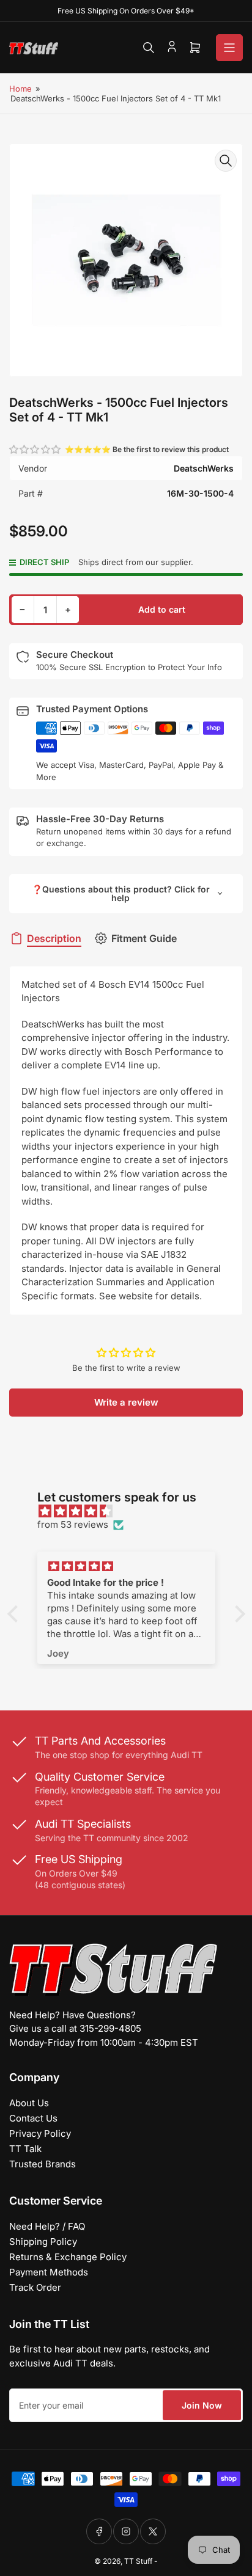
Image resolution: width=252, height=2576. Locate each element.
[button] (35, 449)
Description (54, 938)
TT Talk (25, 2149)
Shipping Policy (43, 2242)
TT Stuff (138, 2561)
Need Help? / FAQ (47, 2226)
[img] (132, 1512)
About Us (29, 2103)
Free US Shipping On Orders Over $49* (126, 11)
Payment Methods (49, 2272)
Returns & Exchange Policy (68, 2257)
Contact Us (33, 2118)
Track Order (35, 2287)
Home (20, 89)
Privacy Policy (40, 2133)
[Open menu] (229, 48)
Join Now (202, 2405)
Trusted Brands (43, 2164)
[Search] (149, 48)
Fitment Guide (144, 938)
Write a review (126, 1402)
